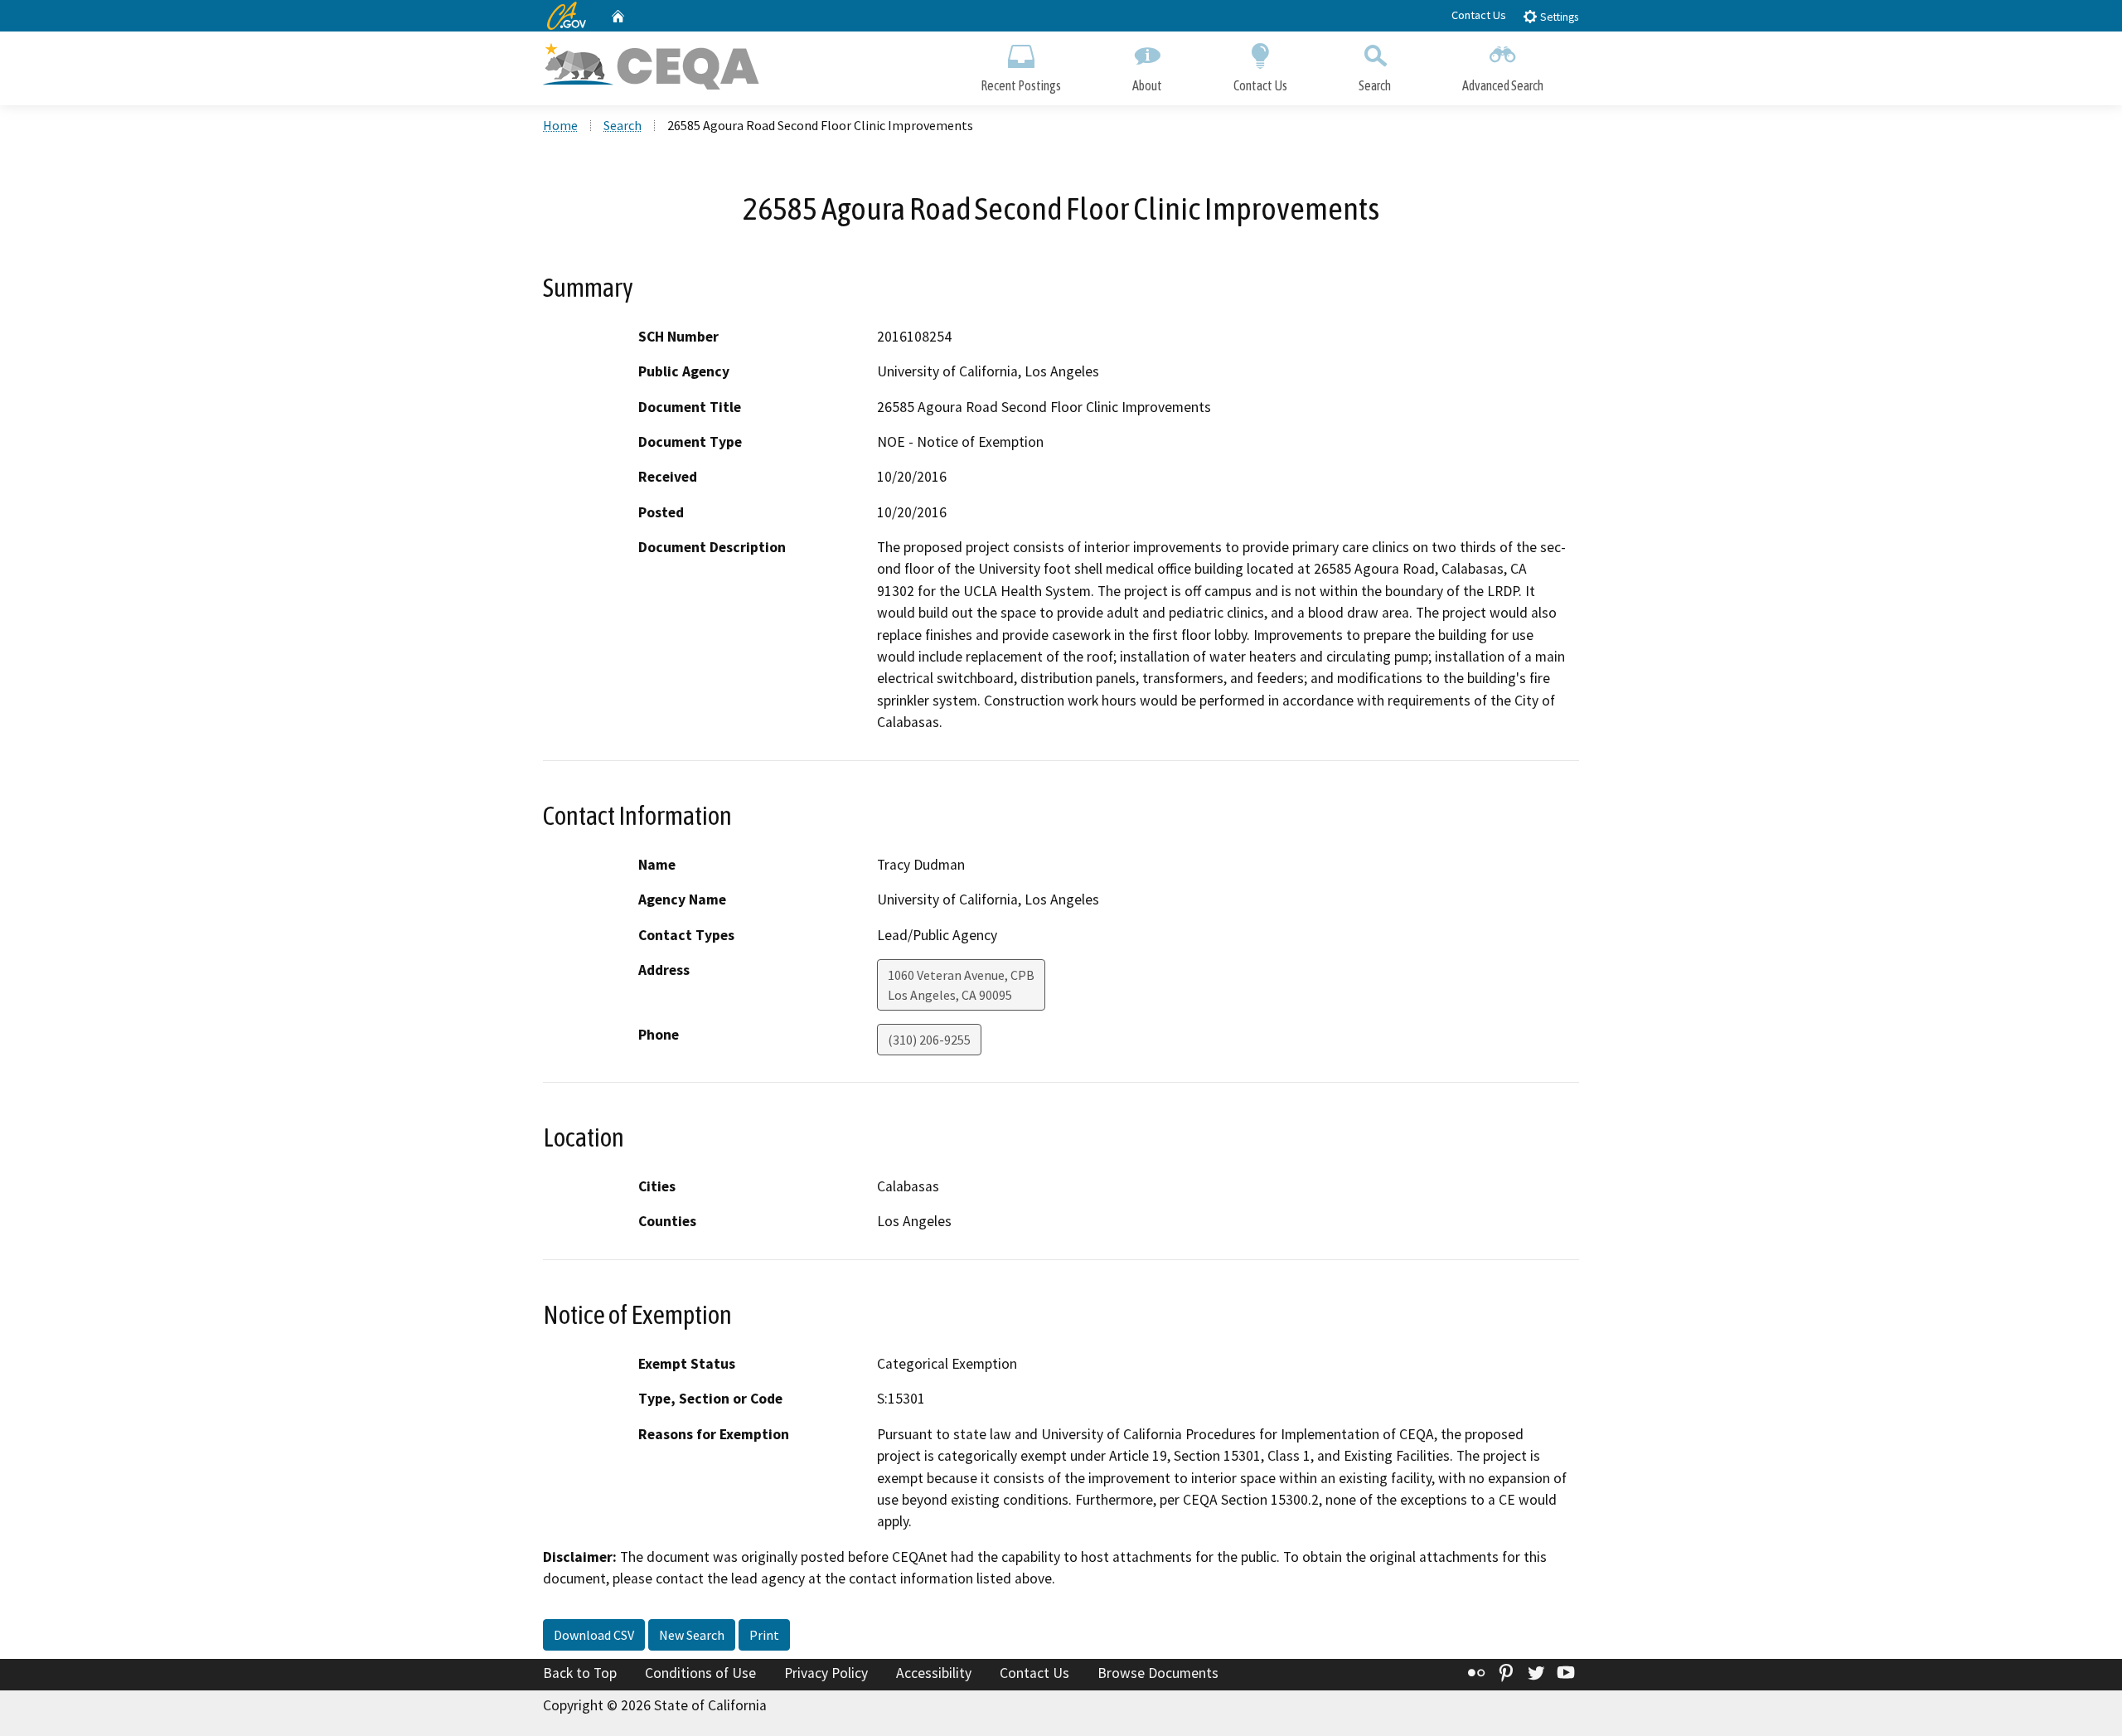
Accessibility (934, 1673)
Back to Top (580, 1673)
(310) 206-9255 (929, 1040)
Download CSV (594, 1635)
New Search (692, 1635)
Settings (1558, 17)
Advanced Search (1503, 85)
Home (560, 125)
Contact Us (1479, 15)
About (1147, 85)
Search (1375, 85)
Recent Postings (1021, 85)
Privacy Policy (826, 1673)
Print (764, 1635)
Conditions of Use (700, 1673)
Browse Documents (1158, 1673)
